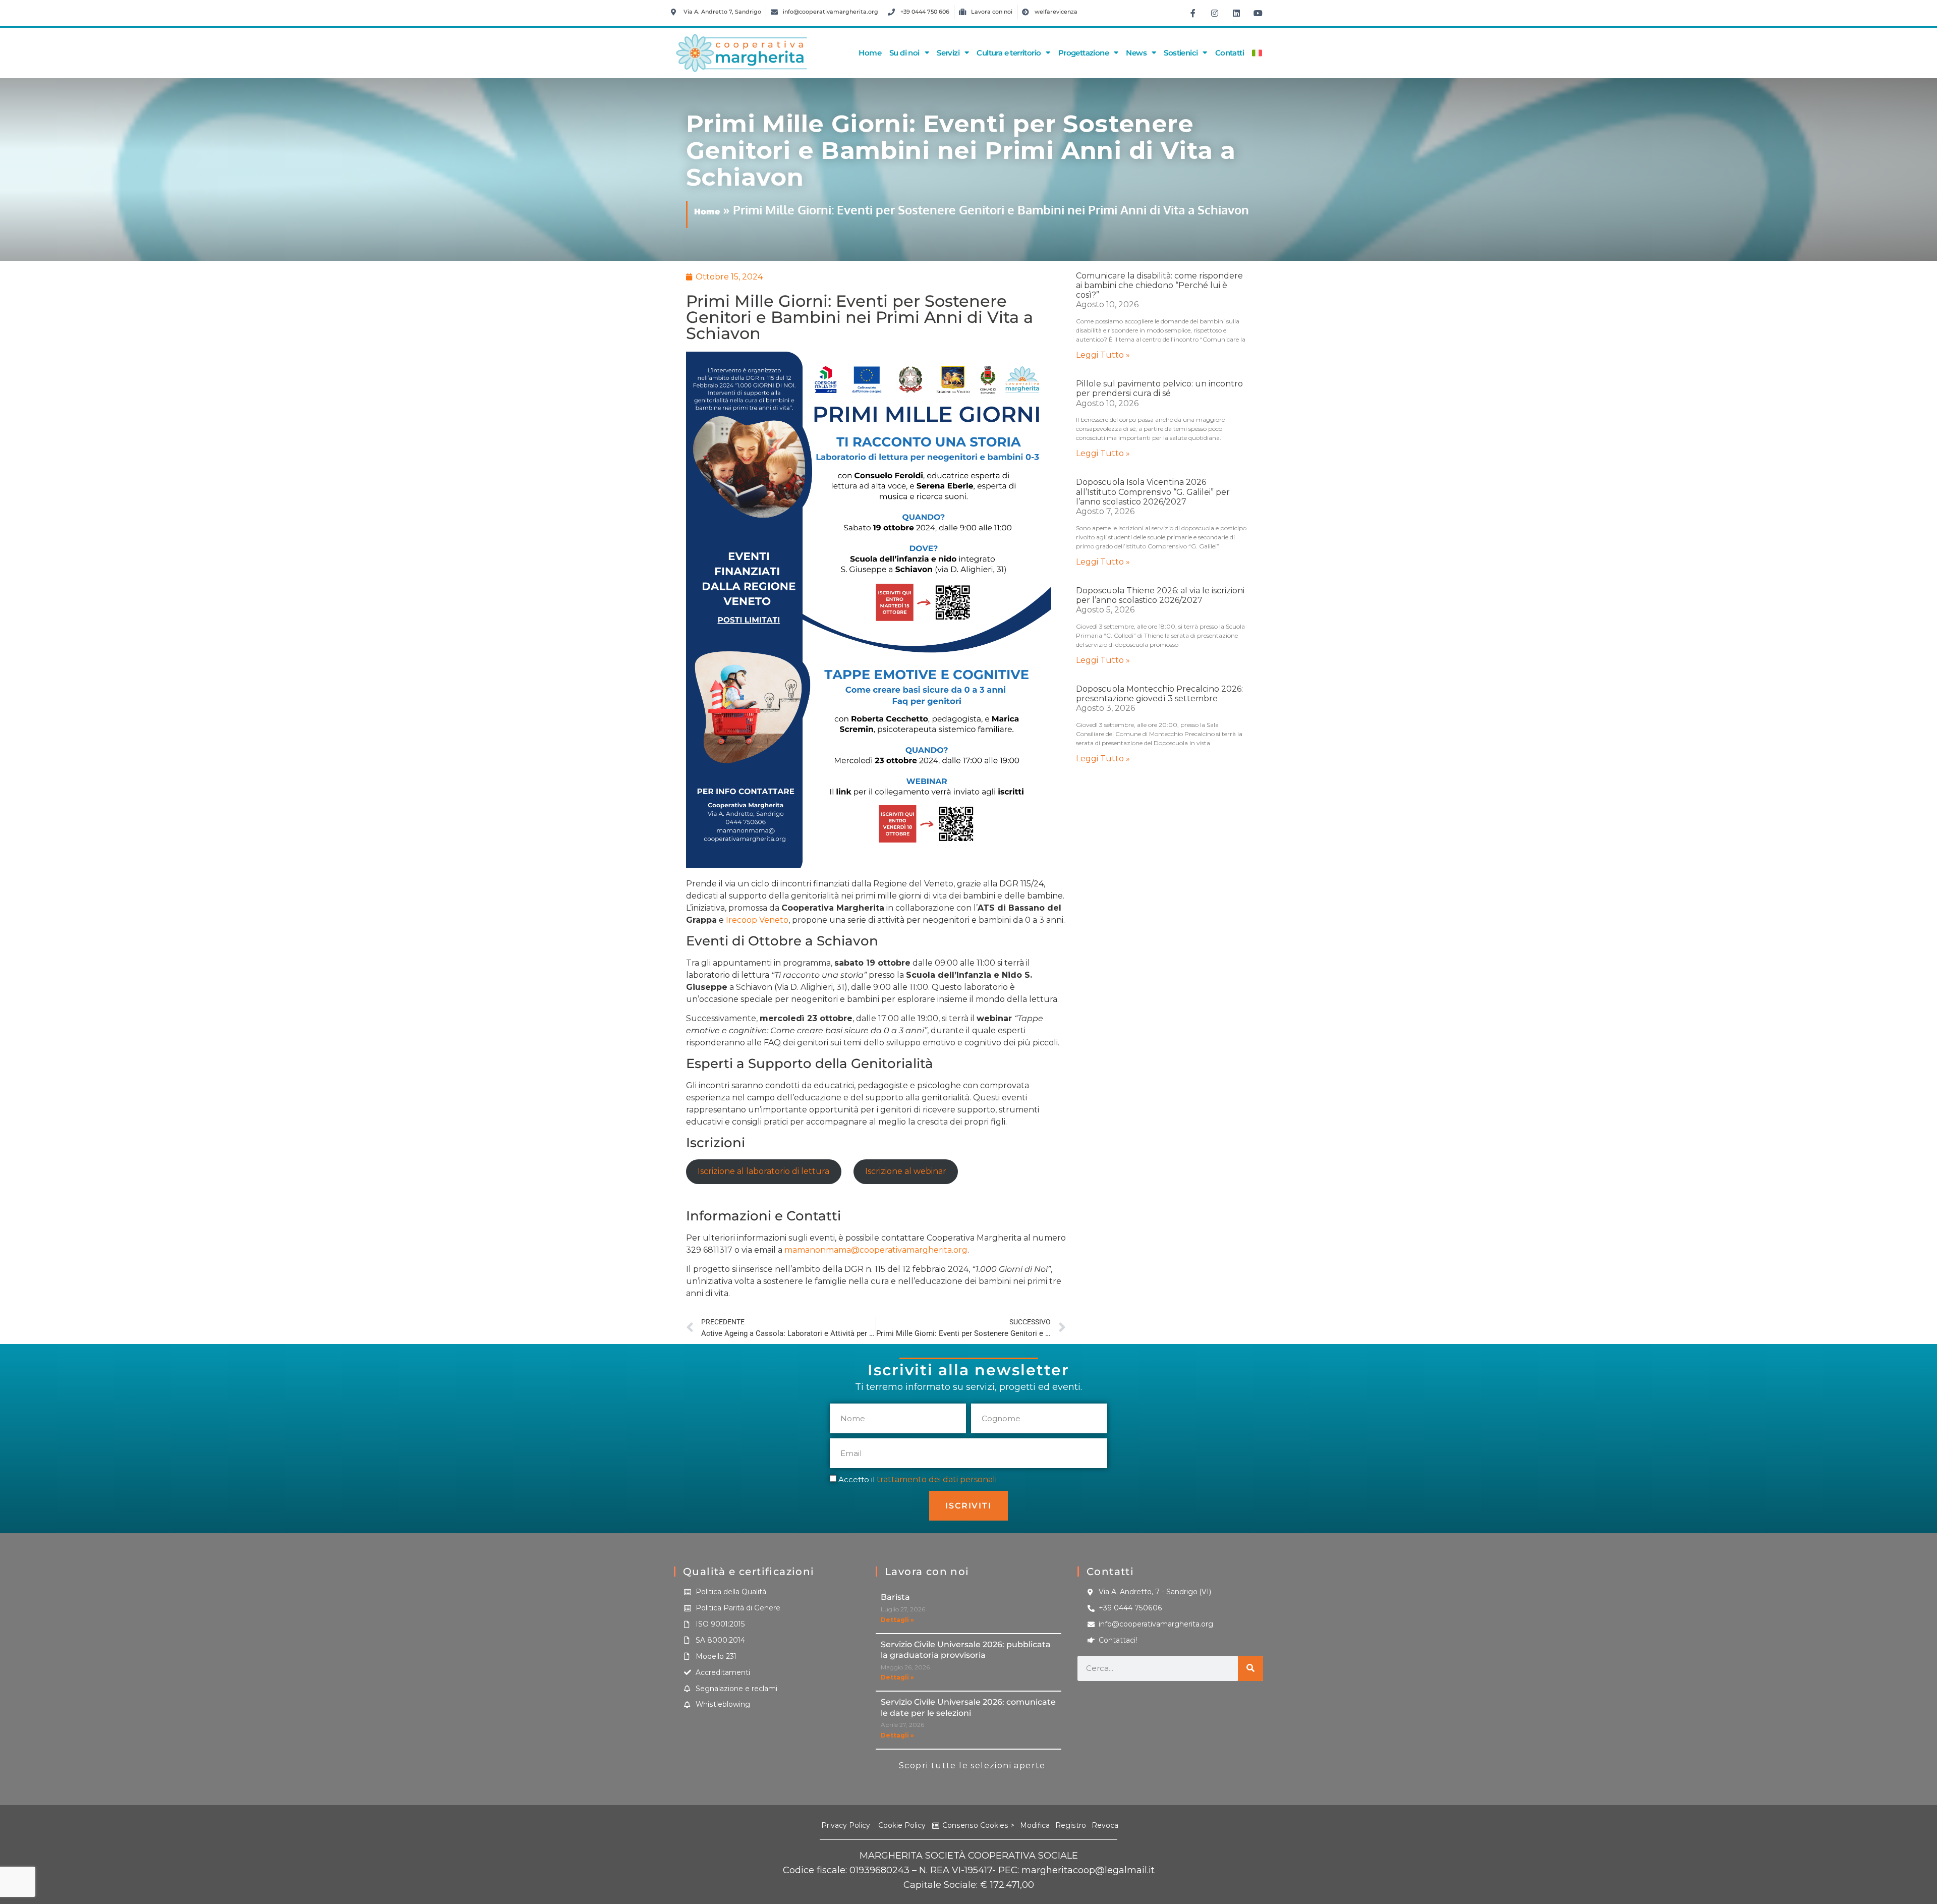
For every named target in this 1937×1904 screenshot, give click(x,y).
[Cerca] (1250, 1668)
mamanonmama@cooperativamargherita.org (876, 1250)
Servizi (948, 53)
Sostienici (1181, 53)
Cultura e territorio (1009, 53)
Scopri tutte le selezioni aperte (972, 1766)
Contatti (1230, 53)
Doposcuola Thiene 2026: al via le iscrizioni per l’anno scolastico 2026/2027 (1160, 595)
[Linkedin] (1236, 13)
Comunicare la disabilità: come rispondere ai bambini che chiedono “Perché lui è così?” (1159, 285)
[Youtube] (1258, 13)
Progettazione (1084, 53)
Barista (895, 1597)
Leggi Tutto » (1103, 355)
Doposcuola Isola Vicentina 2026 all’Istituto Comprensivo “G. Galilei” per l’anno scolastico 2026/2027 (1153, 492)
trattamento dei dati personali (937, 1479)
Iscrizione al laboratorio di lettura (763, 1171)
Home (870, 53)
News (1136, 53)
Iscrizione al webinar (906, 1171)
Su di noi (904, 53)
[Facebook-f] (1193, 13)
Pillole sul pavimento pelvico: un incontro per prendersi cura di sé (1159, 388)
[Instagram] (1215, 13)
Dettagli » (897, 1620)
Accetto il (918, 1479)
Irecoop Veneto (757, 920)
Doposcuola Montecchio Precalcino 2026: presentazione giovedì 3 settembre (1159, 694)
